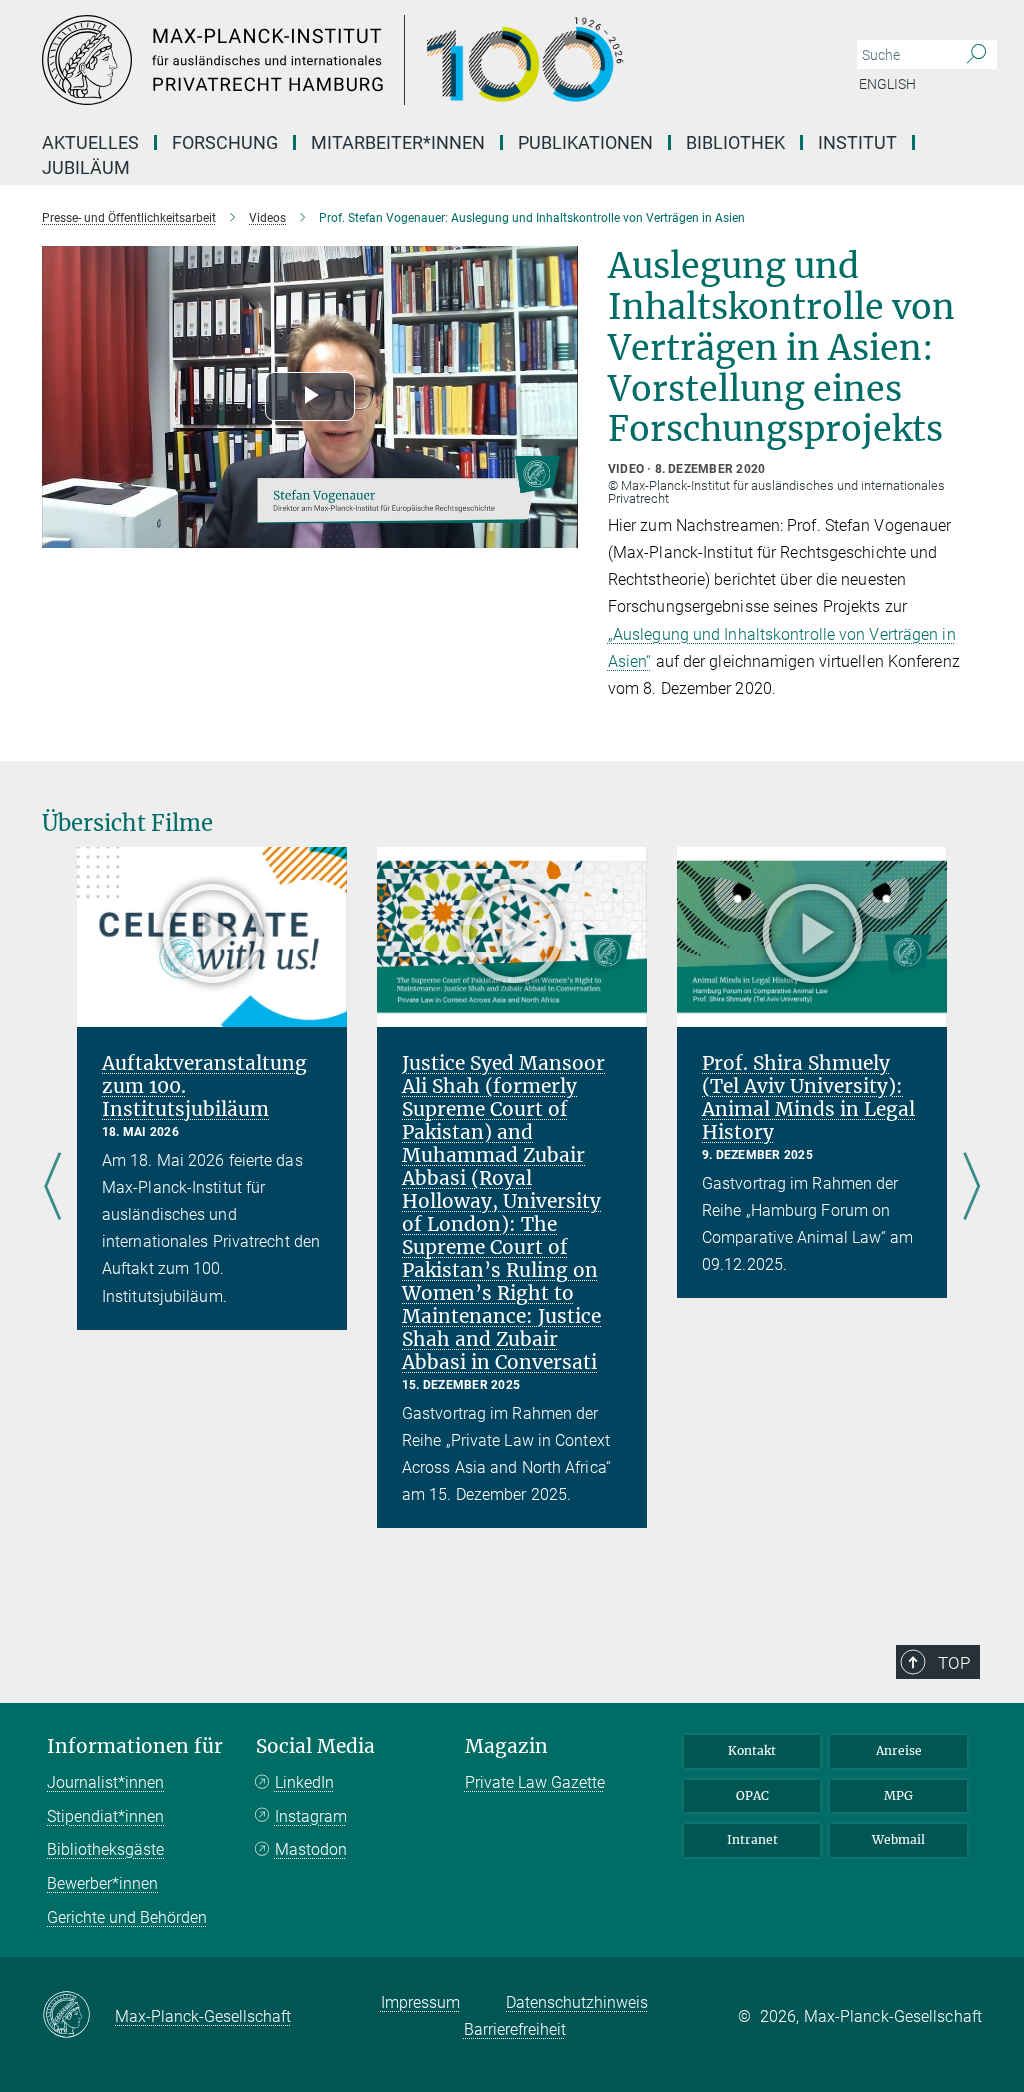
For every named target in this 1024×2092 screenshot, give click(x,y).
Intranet (752, 1839)
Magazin (506, 1746)
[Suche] (976, 55)
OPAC (752, 1795)
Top (954, 1663)
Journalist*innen (105, 1782)
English (887, 84)
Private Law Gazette (535, 1782)
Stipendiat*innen (105, 1816)
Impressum (420, 2002)
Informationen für (135, 1746)
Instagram (311, 1816)
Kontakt (752, 1750)
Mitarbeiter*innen (398, 142)
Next (971, 1187)
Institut (857, 142)
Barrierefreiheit (515, 2029)
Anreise (899, 1750)
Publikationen (585, 142)
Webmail (898, 1839)
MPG (898, 1795)
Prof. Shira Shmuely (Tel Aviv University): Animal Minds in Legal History (808, 1097)
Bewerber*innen (102, 1883)
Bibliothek (735, 142)
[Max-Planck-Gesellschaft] (78, 2016)
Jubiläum (86, 167)
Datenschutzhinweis (577, 2002)
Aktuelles (90, 142)
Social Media (315, 1746)
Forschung (225, 142)
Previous (52, 1187)
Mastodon (311, 1849)
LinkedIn (304, 1782)
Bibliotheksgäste (105, 1849)
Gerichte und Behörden (127, 1917)
